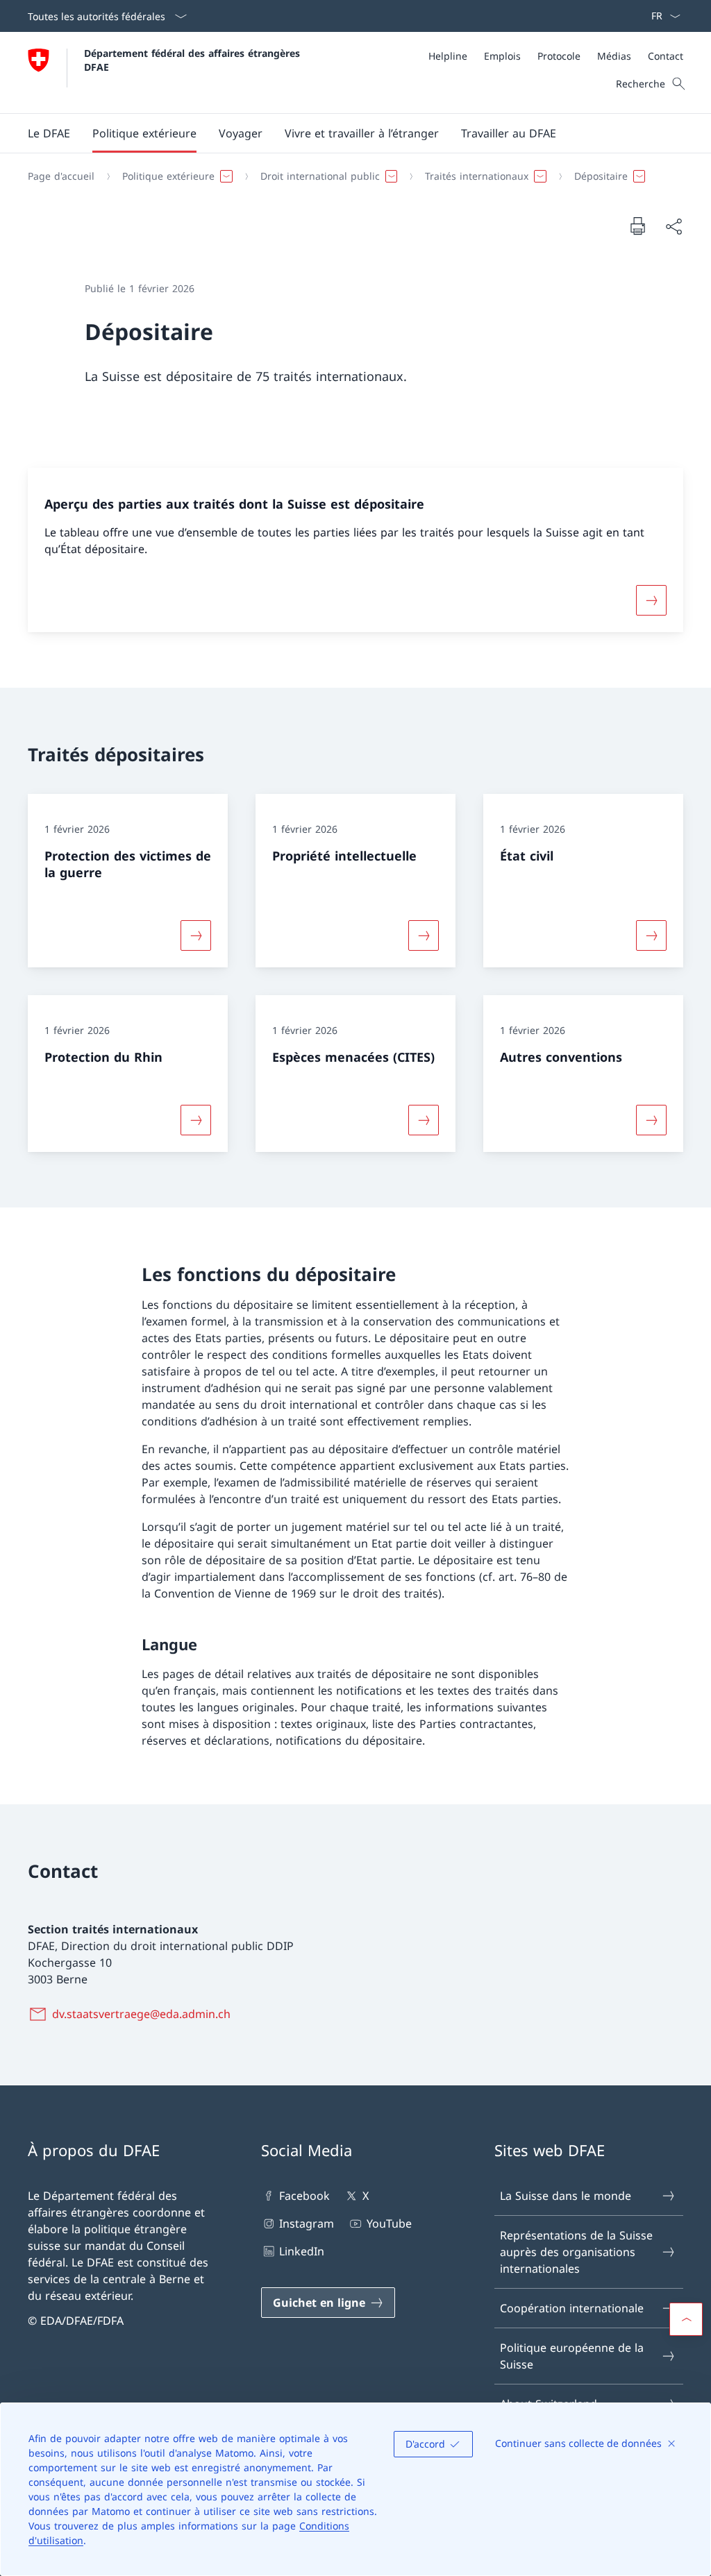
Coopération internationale (572, 2308)
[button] (49, 133)
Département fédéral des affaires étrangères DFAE (194, 60)
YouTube (389, 2223)
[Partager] (674, 226)
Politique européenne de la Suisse (572, 2356)
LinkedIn (302, 2251)
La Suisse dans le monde (566, 2196)
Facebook (304, 2196)
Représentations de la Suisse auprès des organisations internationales (576, 2252)
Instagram (307, 2223)
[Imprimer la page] (637, 226)
